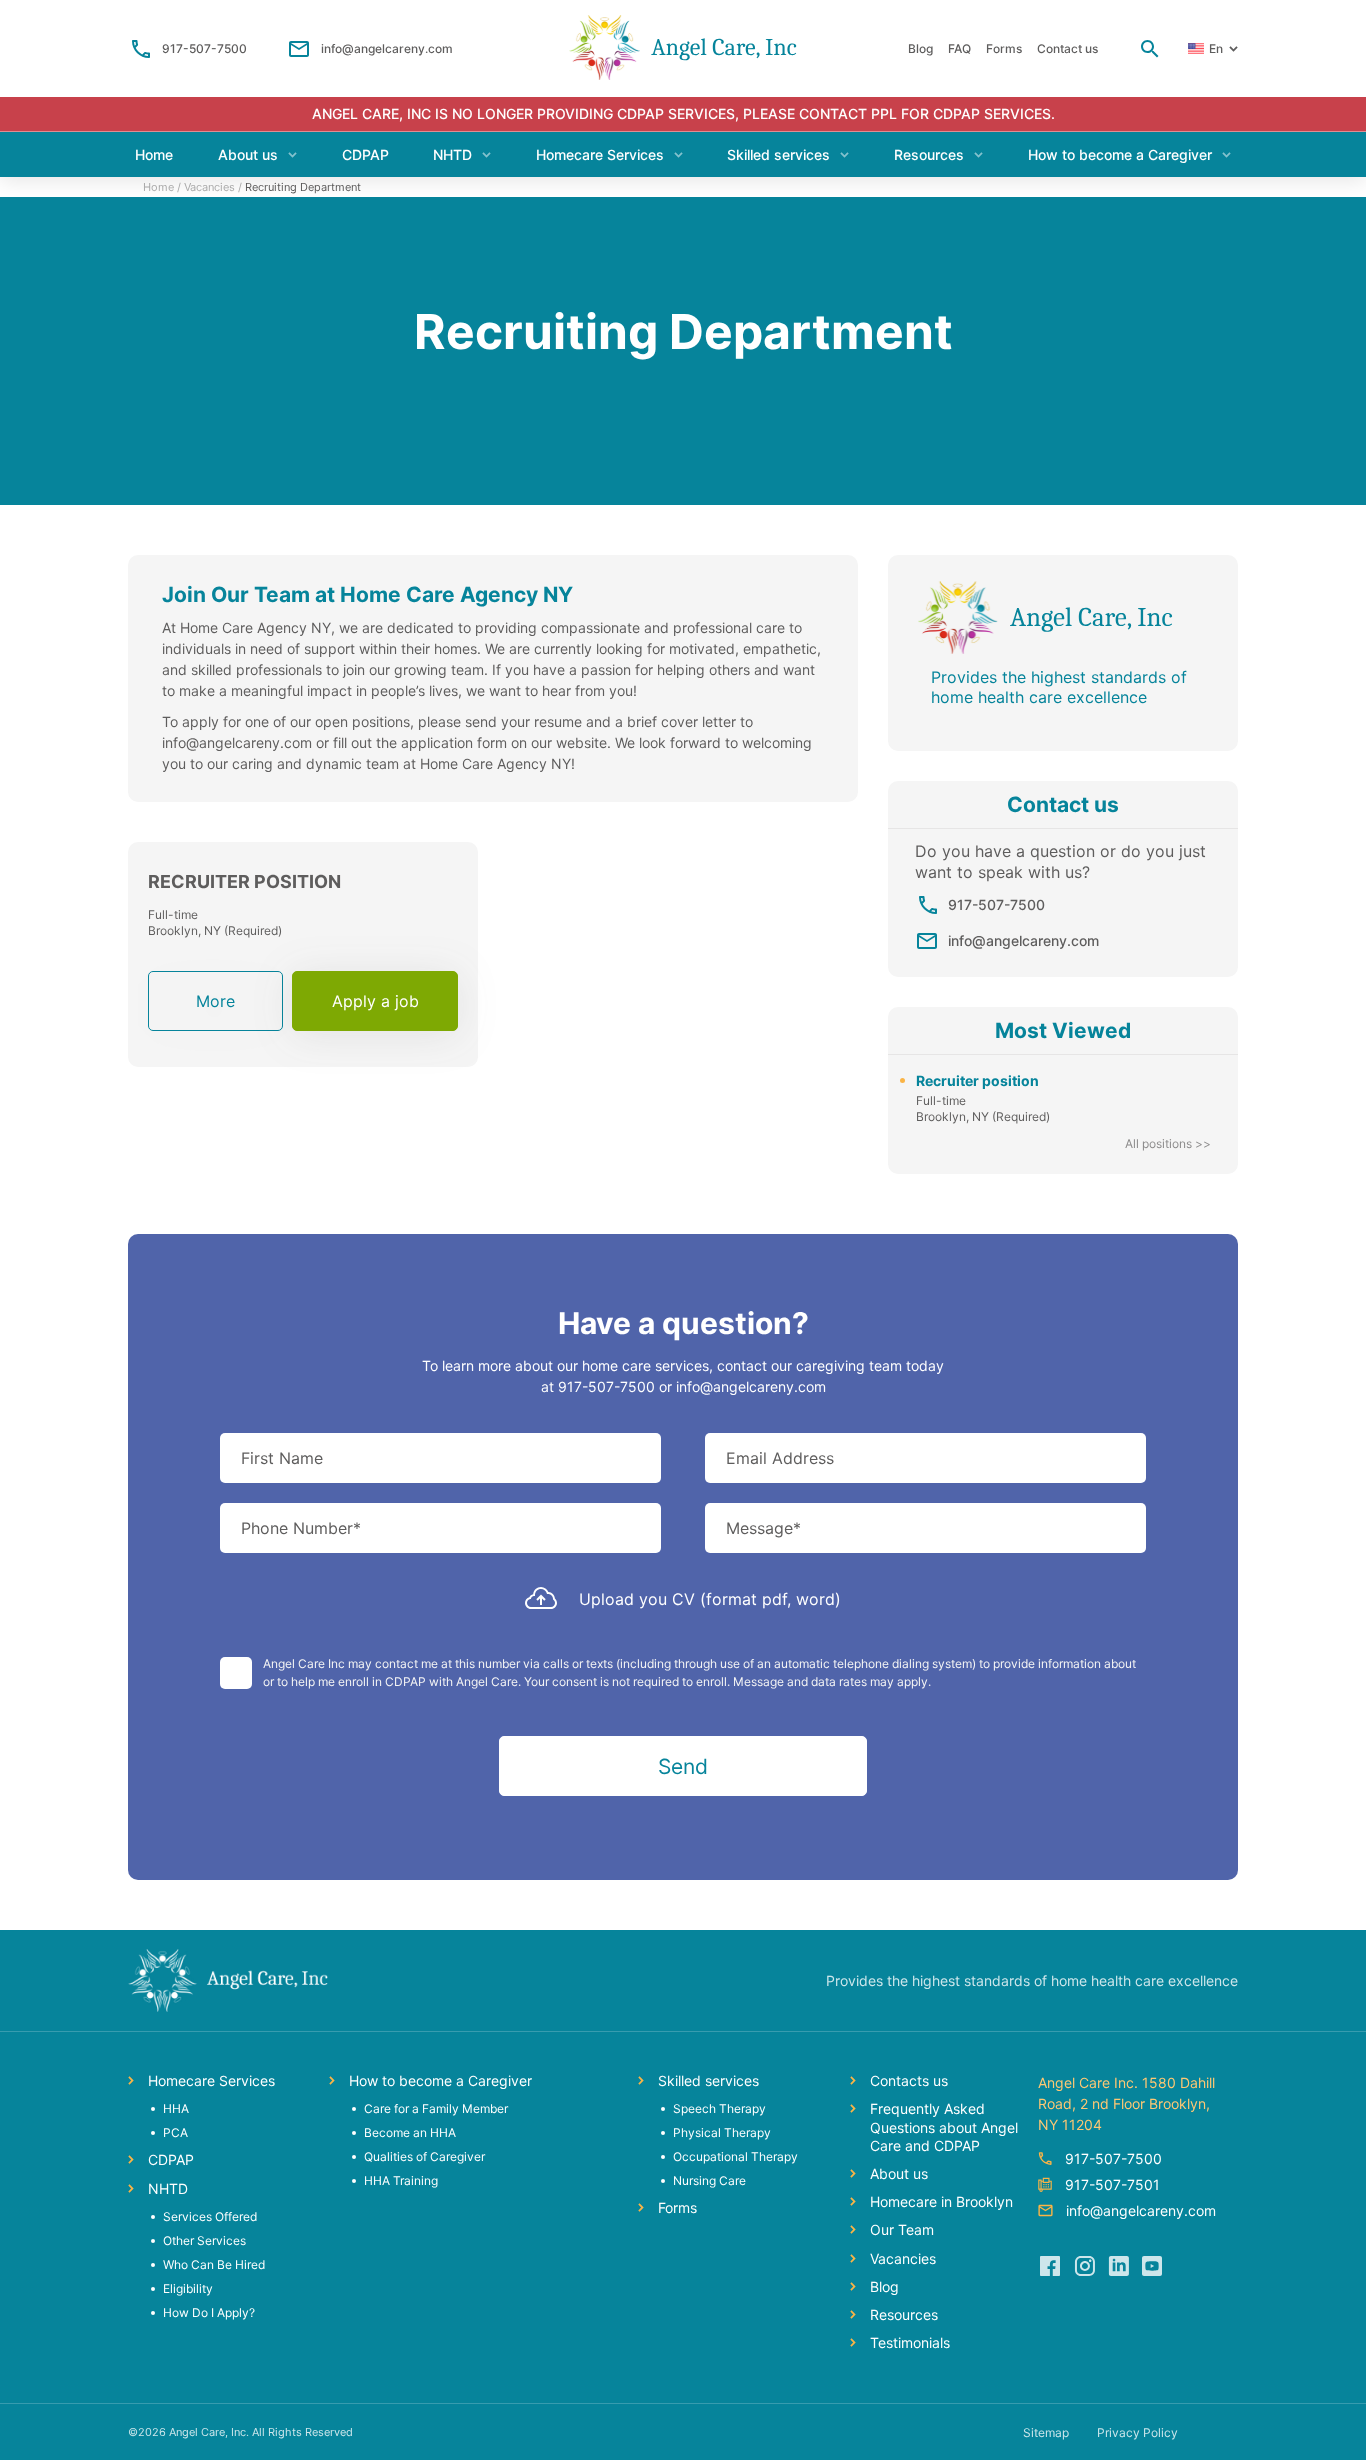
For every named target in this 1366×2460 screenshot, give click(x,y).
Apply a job (375, 1001)
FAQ (959, 48)
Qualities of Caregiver (424, 2156)
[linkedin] (1118, 2266)
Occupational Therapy (735, 2156)
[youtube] (1152, 2266)
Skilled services (778, 154)
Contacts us (909, 2080)
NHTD (452, 154)
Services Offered (210, 2216)
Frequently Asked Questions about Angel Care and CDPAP (944, 2126)
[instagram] (1084, 2266)
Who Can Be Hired (214, 2264)
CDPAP (365, 154)
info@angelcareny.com (387, 48)
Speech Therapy (719, 2108)
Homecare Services (600, 154)
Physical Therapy (722, 2132)
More (215, 1011)
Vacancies (209, 187)
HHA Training (401, 2180)
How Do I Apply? (209, 2312)
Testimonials (910, 2342)
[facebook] (1050, 2266)
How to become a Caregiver (1120, 154)
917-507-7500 (204, 48)
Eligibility (188, 2288)
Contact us (1067, 48)
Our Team (902, 2229)
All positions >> (1168, 1143)
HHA (176, 2108)
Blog (920, 48)
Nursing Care (709, 2180)
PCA (175, 2132)
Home (154, 154)
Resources (929, 154)
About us (248, 154)
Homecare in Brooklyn (941, 2201)
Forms (1004, 48)
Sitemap (1046, 2432)
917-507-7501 (1112, 2184)
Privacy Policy (1137, 2432)
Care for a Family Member (436, 2108)
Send (683, 1766)
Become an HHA (410, 2132)
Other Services (204, 2240)
